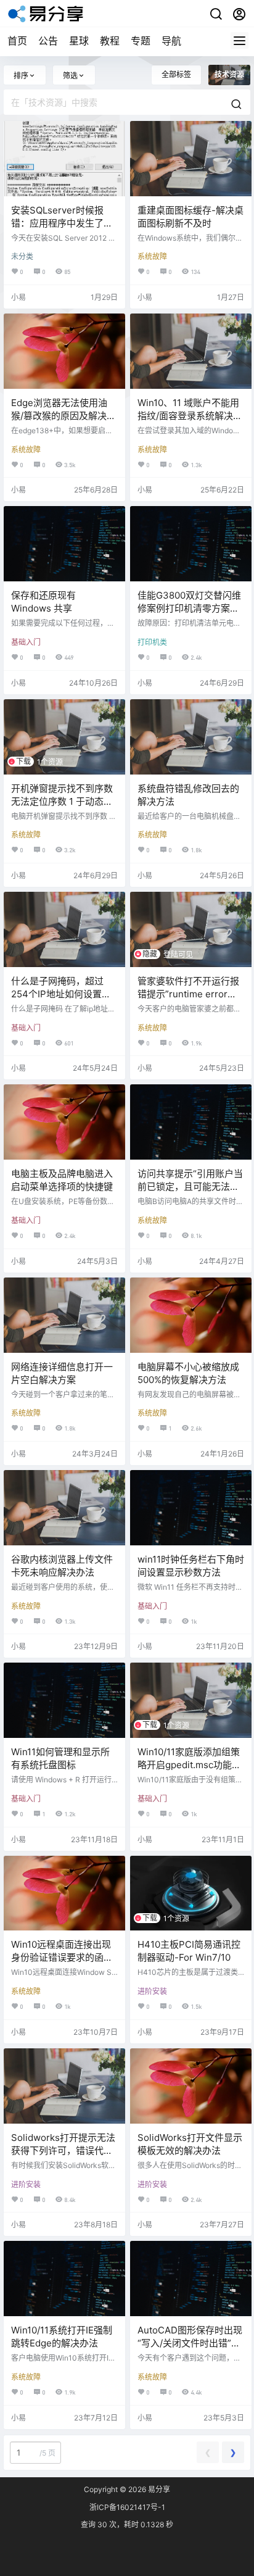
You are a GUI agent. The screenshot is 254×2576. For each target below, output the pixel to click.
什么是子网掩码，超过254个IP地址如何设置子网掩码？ (61, 994)
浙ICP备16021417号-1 (127, 2507)
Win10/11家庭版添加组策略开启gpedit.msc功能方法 (189, 1765)
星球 (79, 41)
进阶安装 (152, 1991)
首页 (17, 41)
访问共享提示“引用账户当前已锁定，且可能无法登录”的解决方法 (190, 1186)
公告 (48, 41)
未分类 (22, 256)
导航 (171, 41)
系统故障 (152, 256)
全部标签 (176, 74)
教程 (110, 41)
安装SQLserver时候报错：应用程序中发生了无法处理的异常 (62, 223)
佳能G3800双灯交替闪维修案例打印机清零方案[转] (189, 608)
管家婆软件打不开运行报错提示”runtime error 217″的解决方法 (188, 994)
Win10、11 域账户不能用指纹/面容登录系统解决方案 (190, 416)
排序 (21, 76)
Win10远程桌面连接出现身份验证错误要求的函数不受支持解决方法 (62, 1957)
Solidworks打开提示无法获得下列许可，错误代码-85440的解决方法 (63, 2150)
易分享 (158, 2489)
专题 (141, 41)
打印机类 (152, 642)
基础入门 (26, 642)
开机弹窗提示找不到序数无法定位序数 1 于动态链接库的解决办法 (62, 801)
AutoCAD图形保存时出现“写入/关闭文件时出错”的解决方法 (190, 2343)
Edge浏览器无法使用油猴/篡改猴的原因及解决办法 (63, 416)
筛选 (70, 76)
